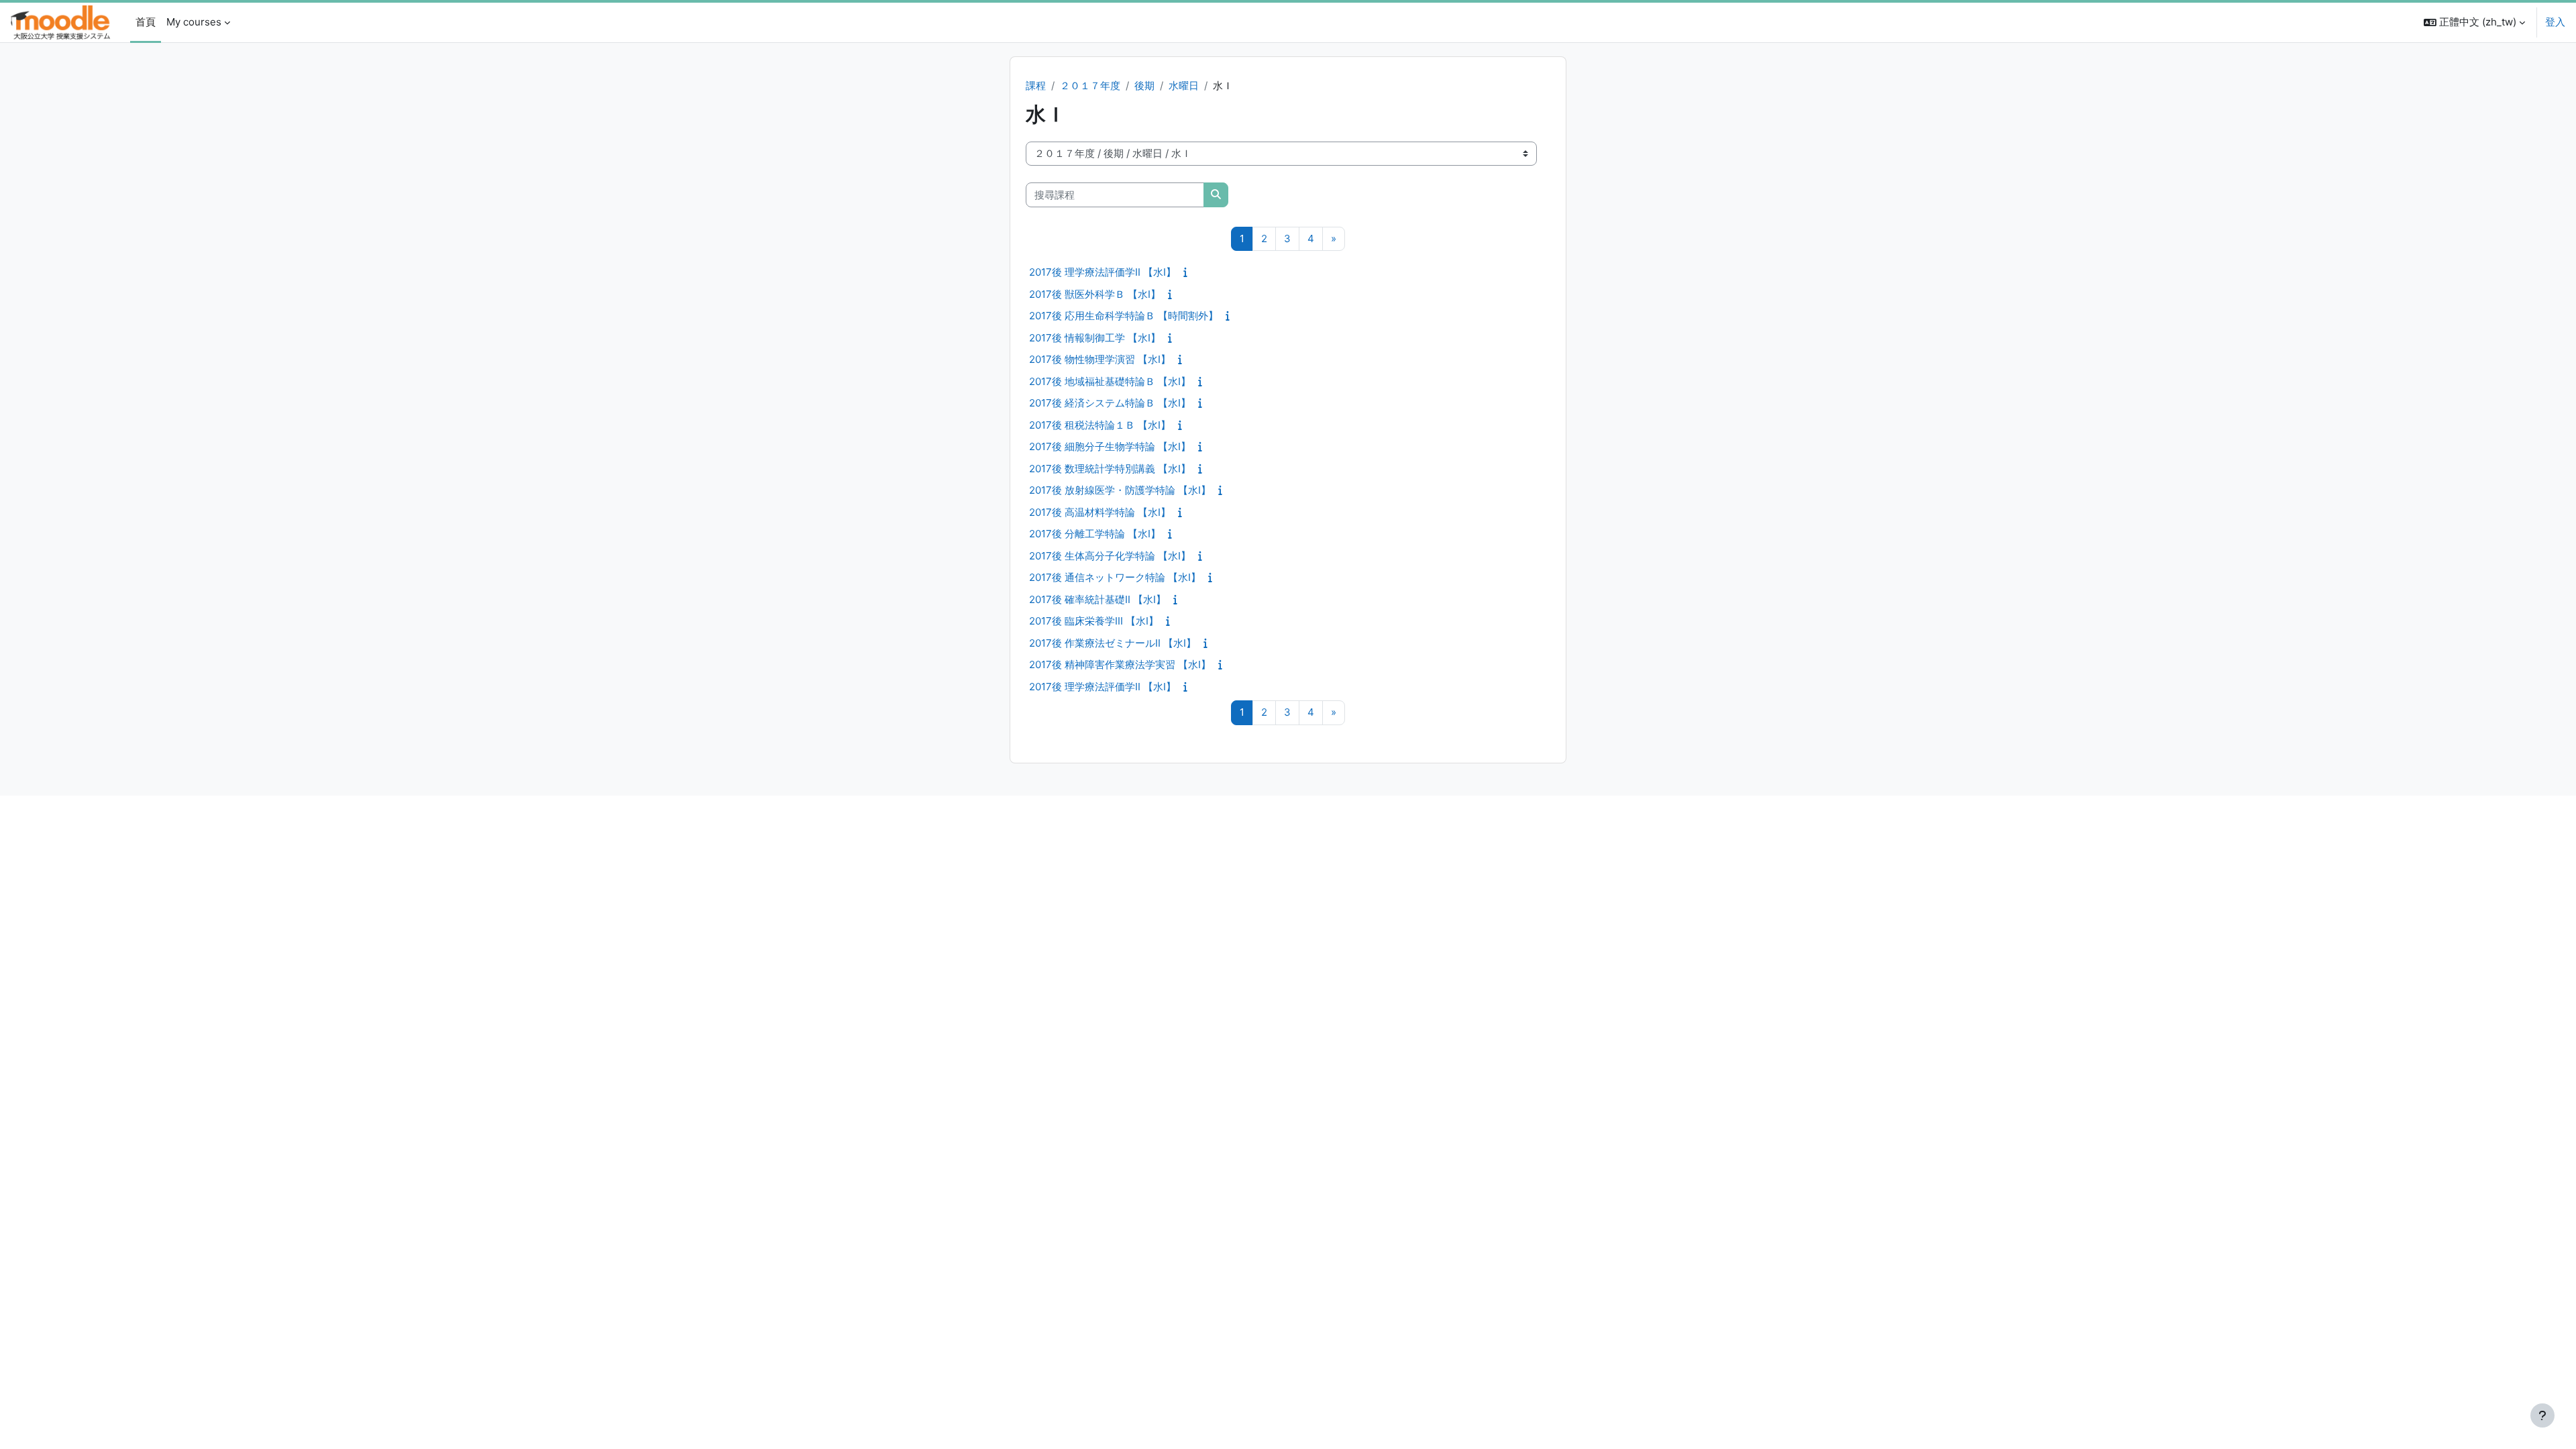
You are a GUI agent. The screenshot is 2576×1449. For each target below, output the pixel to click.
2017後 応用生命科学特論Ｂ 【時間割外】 (1124, 316)
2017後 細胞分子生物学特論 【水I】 (1110, 446)
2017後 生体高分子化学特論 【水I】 (1110, 556)
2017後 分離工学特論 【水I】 (1095, 534)
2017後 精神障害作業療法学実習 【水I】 (1120, 664)
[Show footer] (2542, 1415)
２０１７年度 (1090, 86)
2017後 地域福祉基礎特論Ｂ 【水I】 (1110, 381)
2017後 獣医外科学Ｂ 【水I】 (1095, 294)
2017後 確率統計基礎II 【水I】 (1097, 599)
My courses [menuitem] (194, 22)
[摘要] (1188, 272)
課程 (1036, 86)
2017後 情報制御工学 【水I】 (1095, 338)
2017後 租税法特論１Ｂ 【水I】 (1100, 425)
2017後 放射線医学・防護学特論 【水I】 (1120, 490)
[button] (2474, 22)
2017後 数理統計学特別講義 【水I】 (1110, 469)
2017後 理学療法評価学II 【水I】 (1103, 272)
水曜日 (1184, 86)
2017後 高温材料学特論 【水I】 (1100, 512)
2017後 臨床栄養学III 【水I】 (1094, 621)
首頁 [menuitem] (146, 22)
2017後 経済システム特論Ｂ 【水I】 (1110, 403)
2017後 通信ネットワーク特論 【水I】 (1115, 577)
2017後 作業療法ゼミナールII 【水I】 (1113, 643)
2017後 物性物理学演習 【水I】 (1100, 359)
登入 (2555, 22)
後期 (1144, 86)
